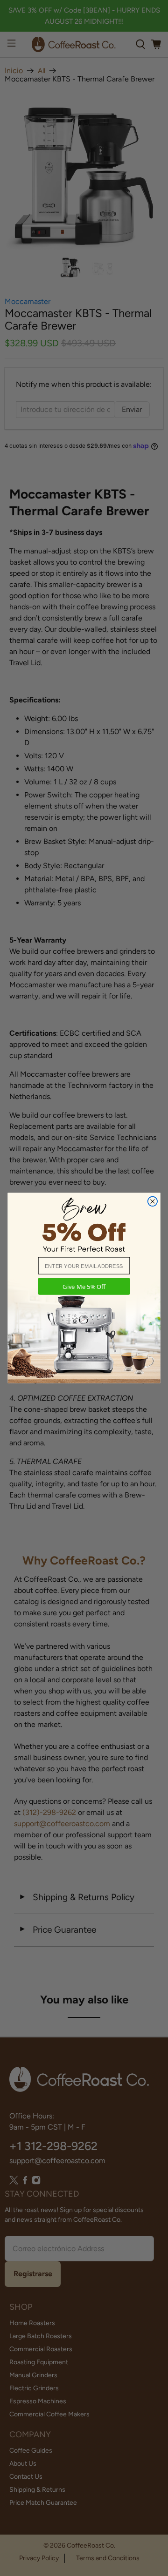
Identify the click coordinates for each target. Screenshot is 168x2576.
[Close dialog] (153, 1201)
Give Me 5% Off (84, 1286)
